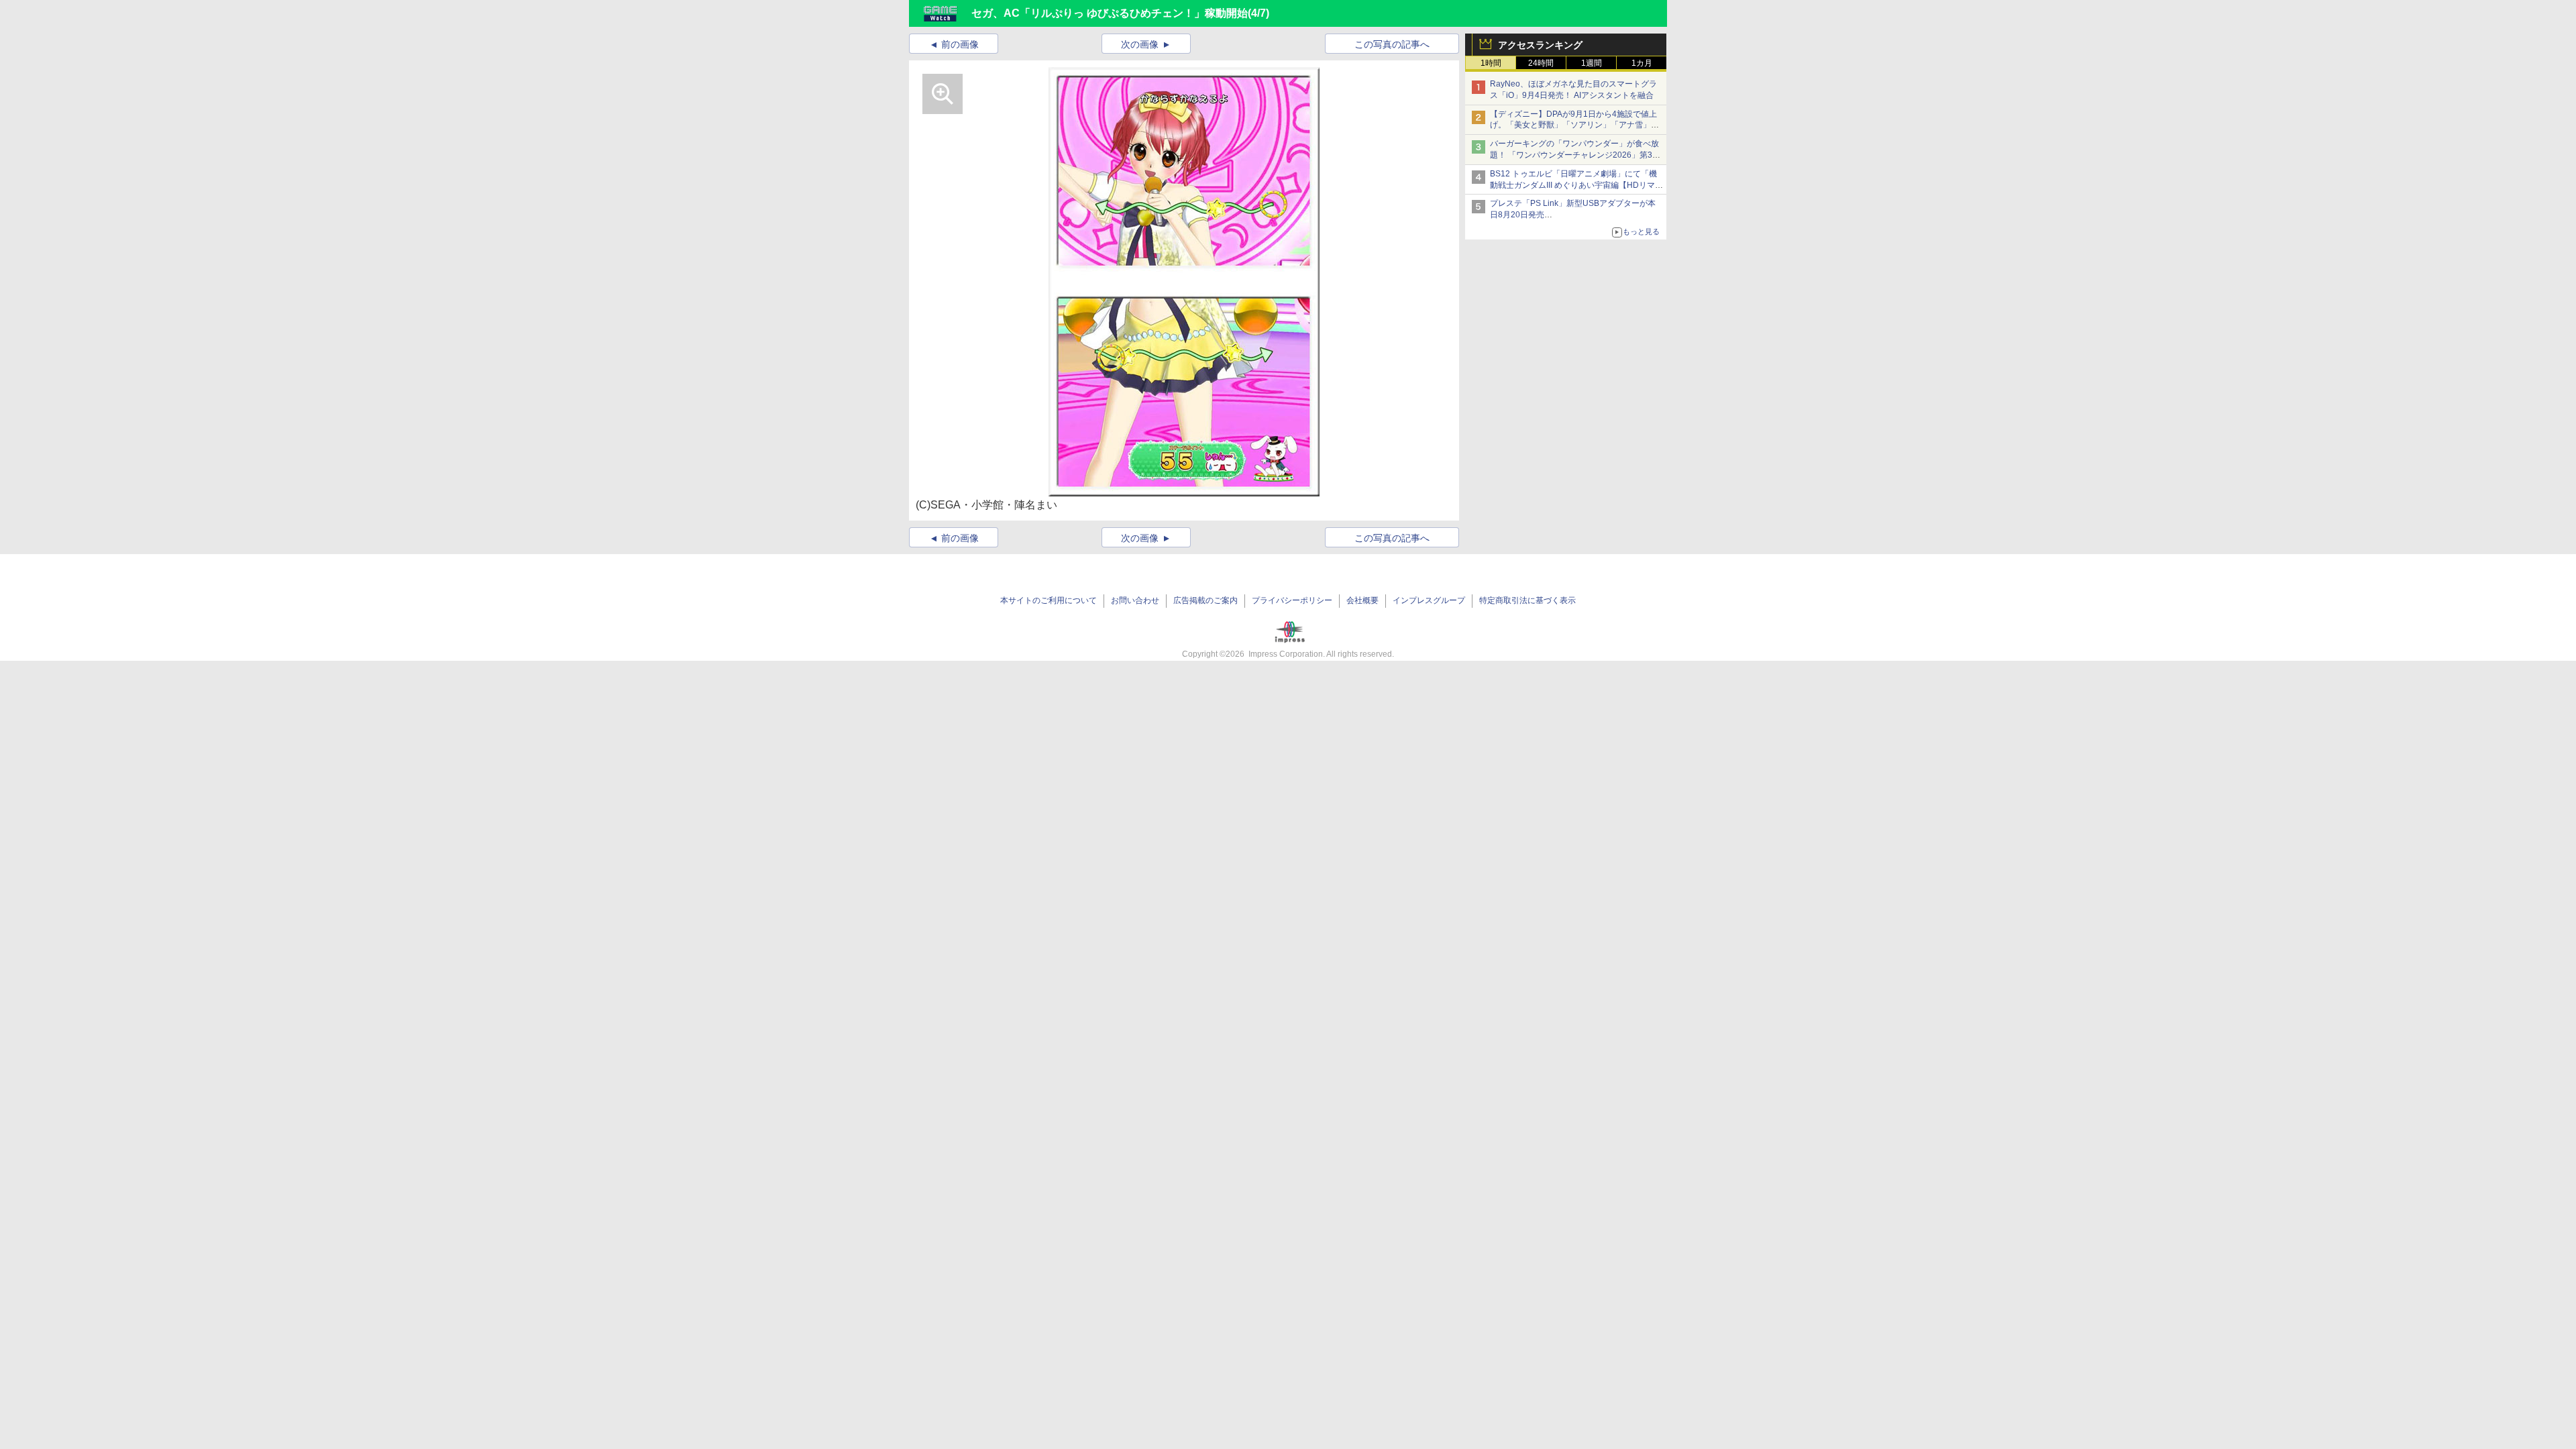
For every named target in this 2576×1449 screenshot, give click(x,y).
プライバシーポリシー (1292, 600)
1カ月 (1642, 63)
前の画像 (960, 44)
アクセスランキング (1540, 45)
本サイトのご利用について (1049, 600)
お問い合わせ (1135, 600)
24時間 (1541, 63)
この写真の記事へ (1392, 44)
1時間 (1491, 63)
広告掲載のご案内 (1205, 600)
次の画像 (1140, 44)
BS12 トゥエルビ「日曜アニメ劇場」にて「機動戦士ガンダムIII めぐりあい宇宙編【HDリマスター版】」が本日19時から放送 (1576, 185)
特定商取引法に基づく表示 (1527, 600)
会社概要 (1362, 600)
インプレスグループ (1429, 600)
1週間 (1592, 63)
